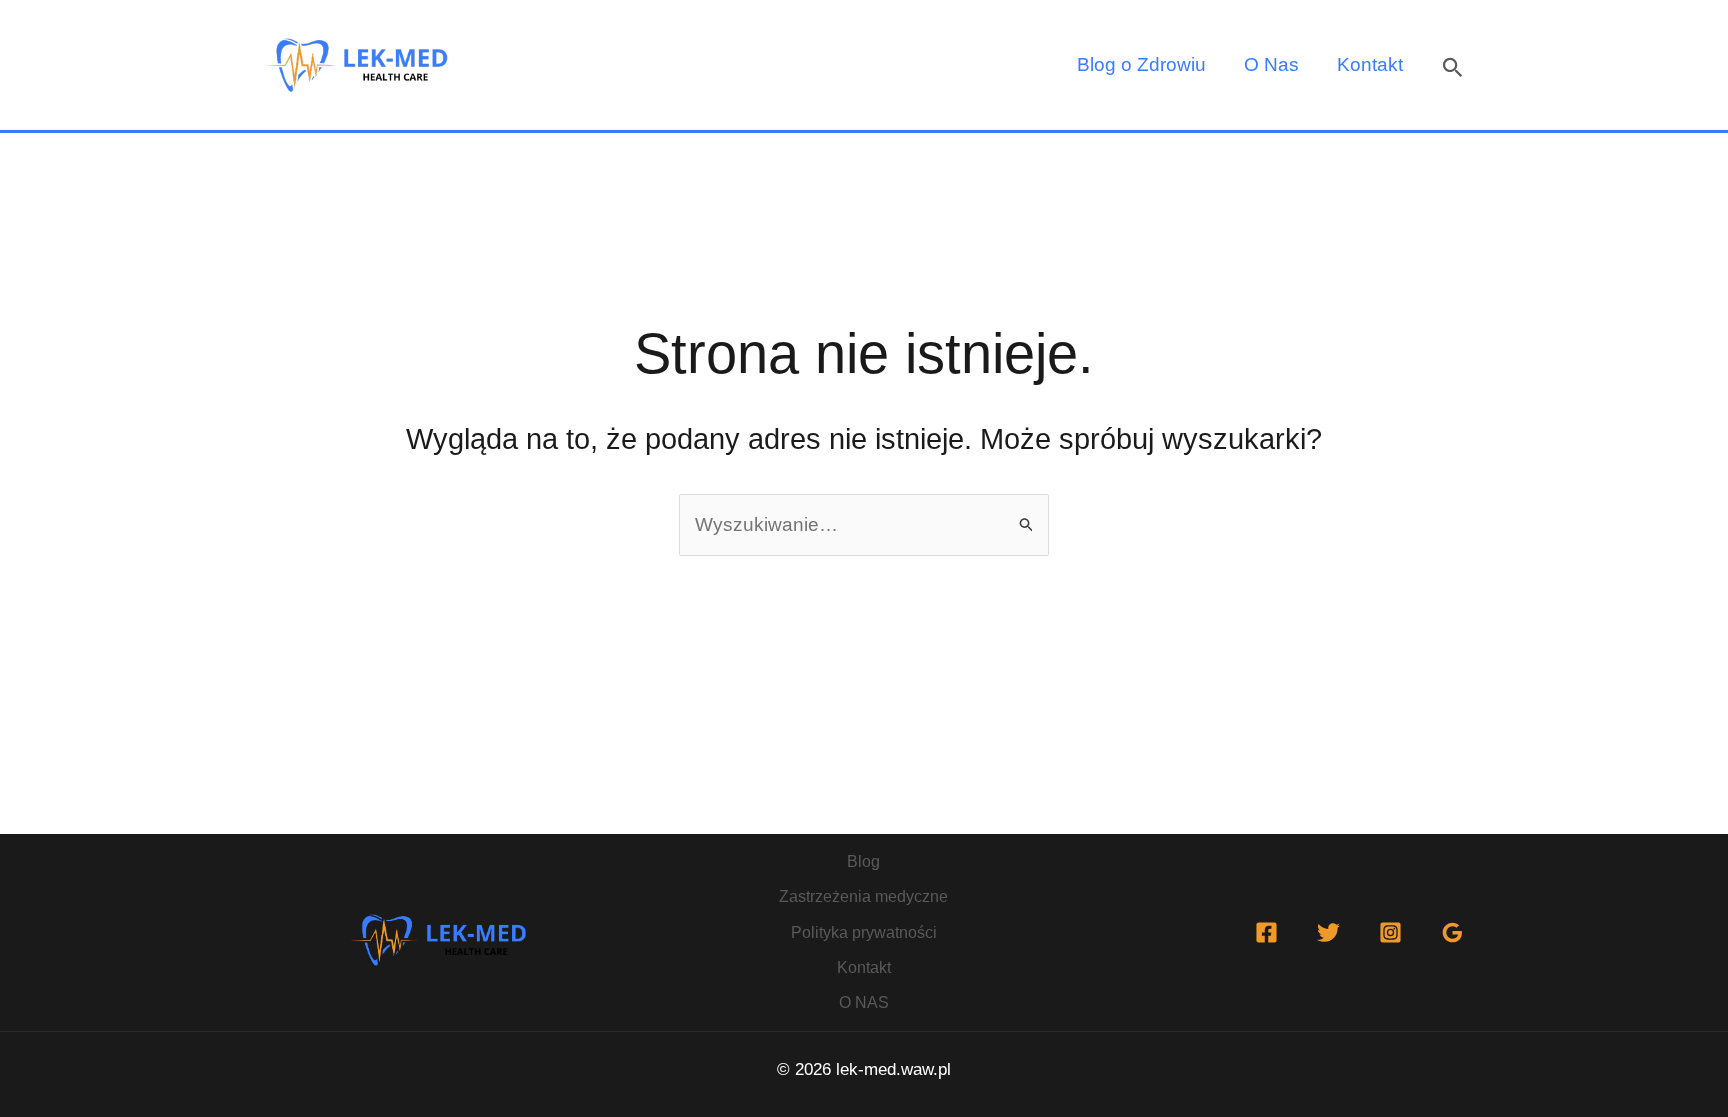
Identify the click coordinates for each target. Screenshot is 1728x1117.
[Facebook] (1266, 932)
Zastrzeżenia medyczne (863, 896)
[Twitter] (1328, 932)
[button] (1453, 65)
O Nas (1271, 64)
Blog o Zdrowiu (1141, 64)
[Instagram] (1390, 932)
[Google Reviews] (1452, 932)
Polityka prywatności (864, 932)
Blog (863, 861)
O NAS (864, 1002)
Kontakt (1370, 64)
